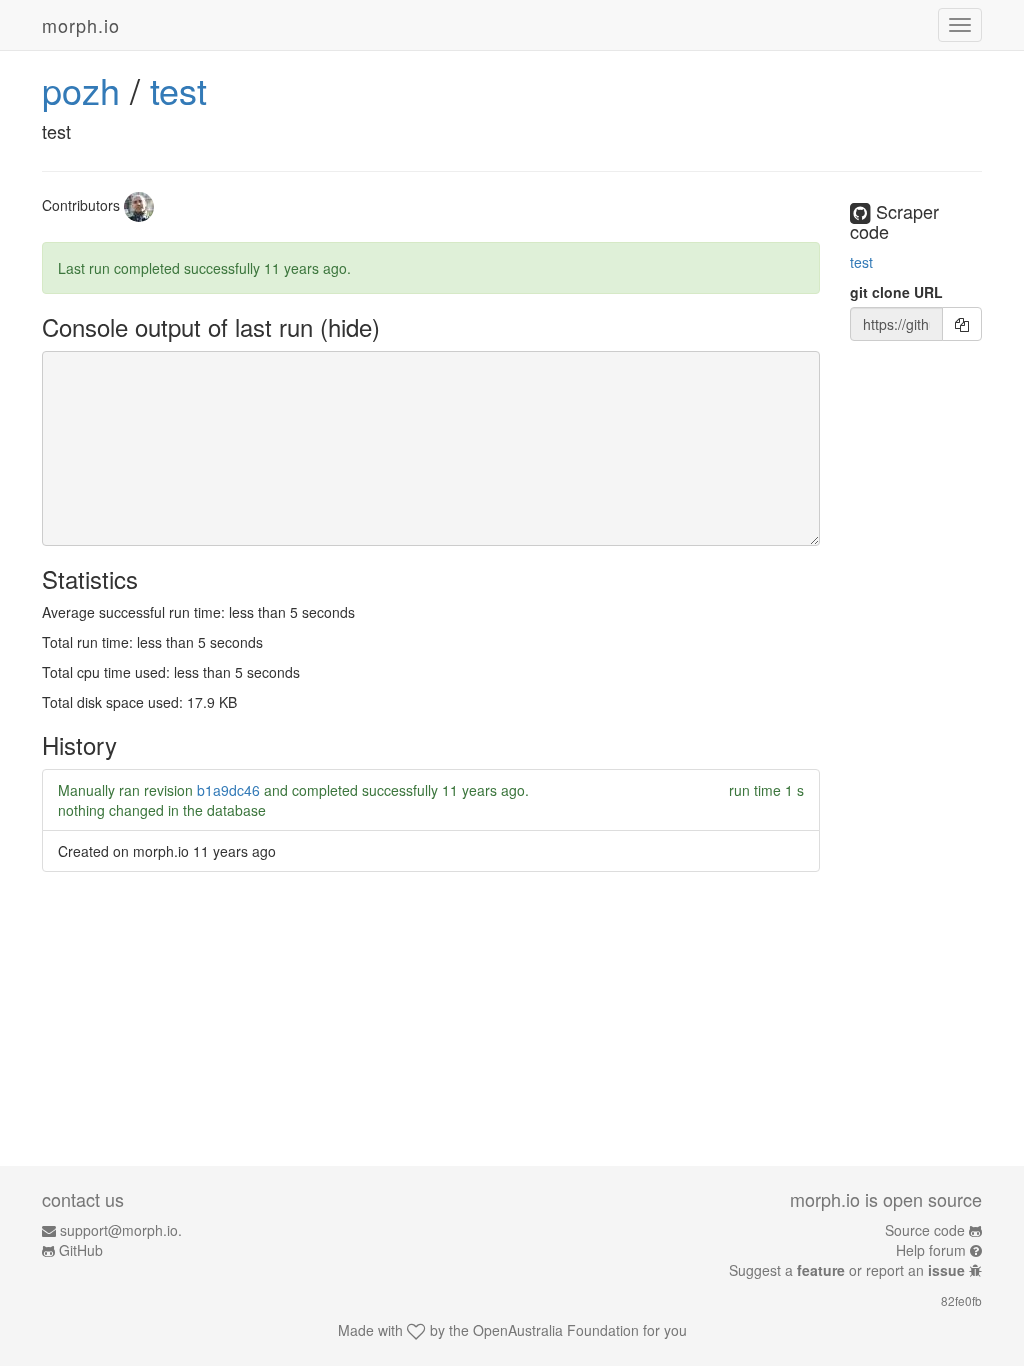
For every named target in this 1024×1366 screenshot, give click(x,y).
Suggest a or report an (847, 1270)
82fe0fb (961, 1300)
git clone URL (896, 292)
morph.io (81, 25)
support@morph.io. (121, 1230)
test (178, 89)
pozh (81, 89)
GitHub (81, 1250)
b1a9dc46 (228, 790)
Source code (925, 1230)
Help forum (931, 1250)
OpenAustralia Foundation (556, 1330)
